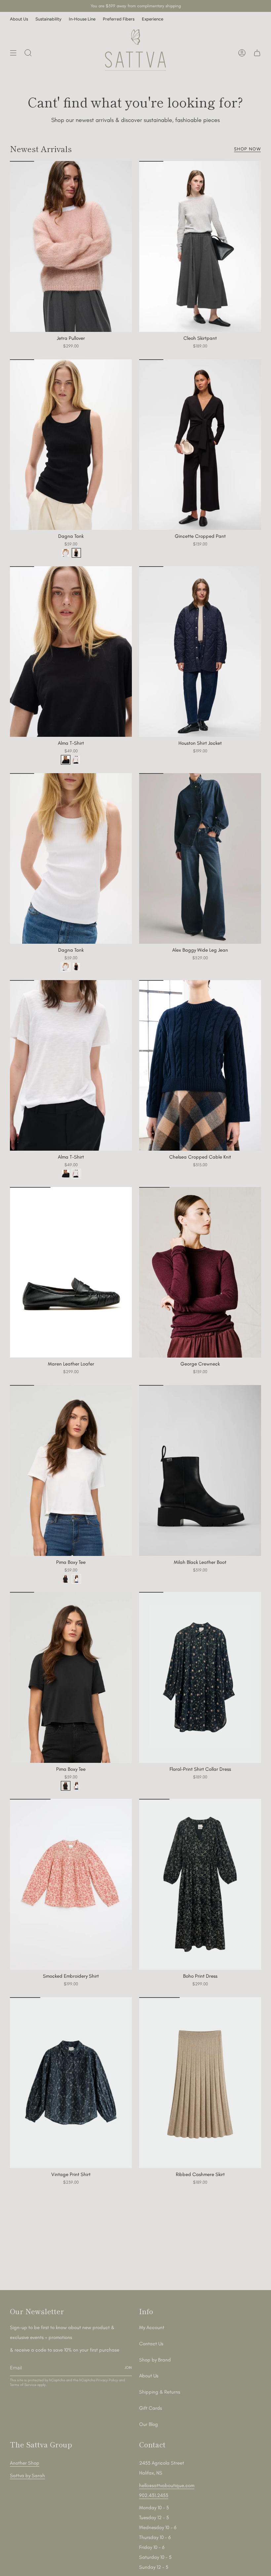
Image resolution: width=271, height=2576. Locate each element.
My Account (152, 2327)
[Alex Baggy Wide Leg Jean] (200, 859)
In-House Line (82, 19)
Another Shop (25, 2463)
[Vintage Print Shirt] (71, 2083)
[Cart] (257, 53)
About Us (19, 19)
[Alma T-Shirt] (71, 652)
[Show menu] (13, 53)
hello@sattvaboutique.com (167, 2485)
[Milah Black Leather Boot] (200, 1470)
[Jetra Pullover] (71, 246)
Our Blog (149, 2424)
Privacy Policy (107, 2380)
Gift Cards (151, 2408)
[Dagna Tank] (71, 445)
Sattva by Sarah (27, 2476)
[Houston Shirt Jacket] (200, 652)
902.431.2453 (154, 2495)
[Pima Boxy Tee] (71, 1470)
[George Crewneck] (200, 1272)
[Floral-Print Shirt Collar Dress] (200, 1677)
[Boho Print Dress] (200, 1884)
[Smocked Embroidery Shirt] (71, 1884)
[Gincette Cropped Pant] (200, 445)
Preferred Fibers (119, 19)
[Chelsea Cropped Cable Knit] (200, 1066)
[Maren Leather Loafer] (71, 1272)
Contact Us (151, 2344)
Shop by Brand (155, 2360)
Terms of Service (23, 2385)
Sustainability (48, 19)
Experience (153, 19)
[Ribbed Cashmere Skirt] (200, 2083)
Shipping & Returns (160, 2392)
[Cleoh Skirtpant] (200, 246)
